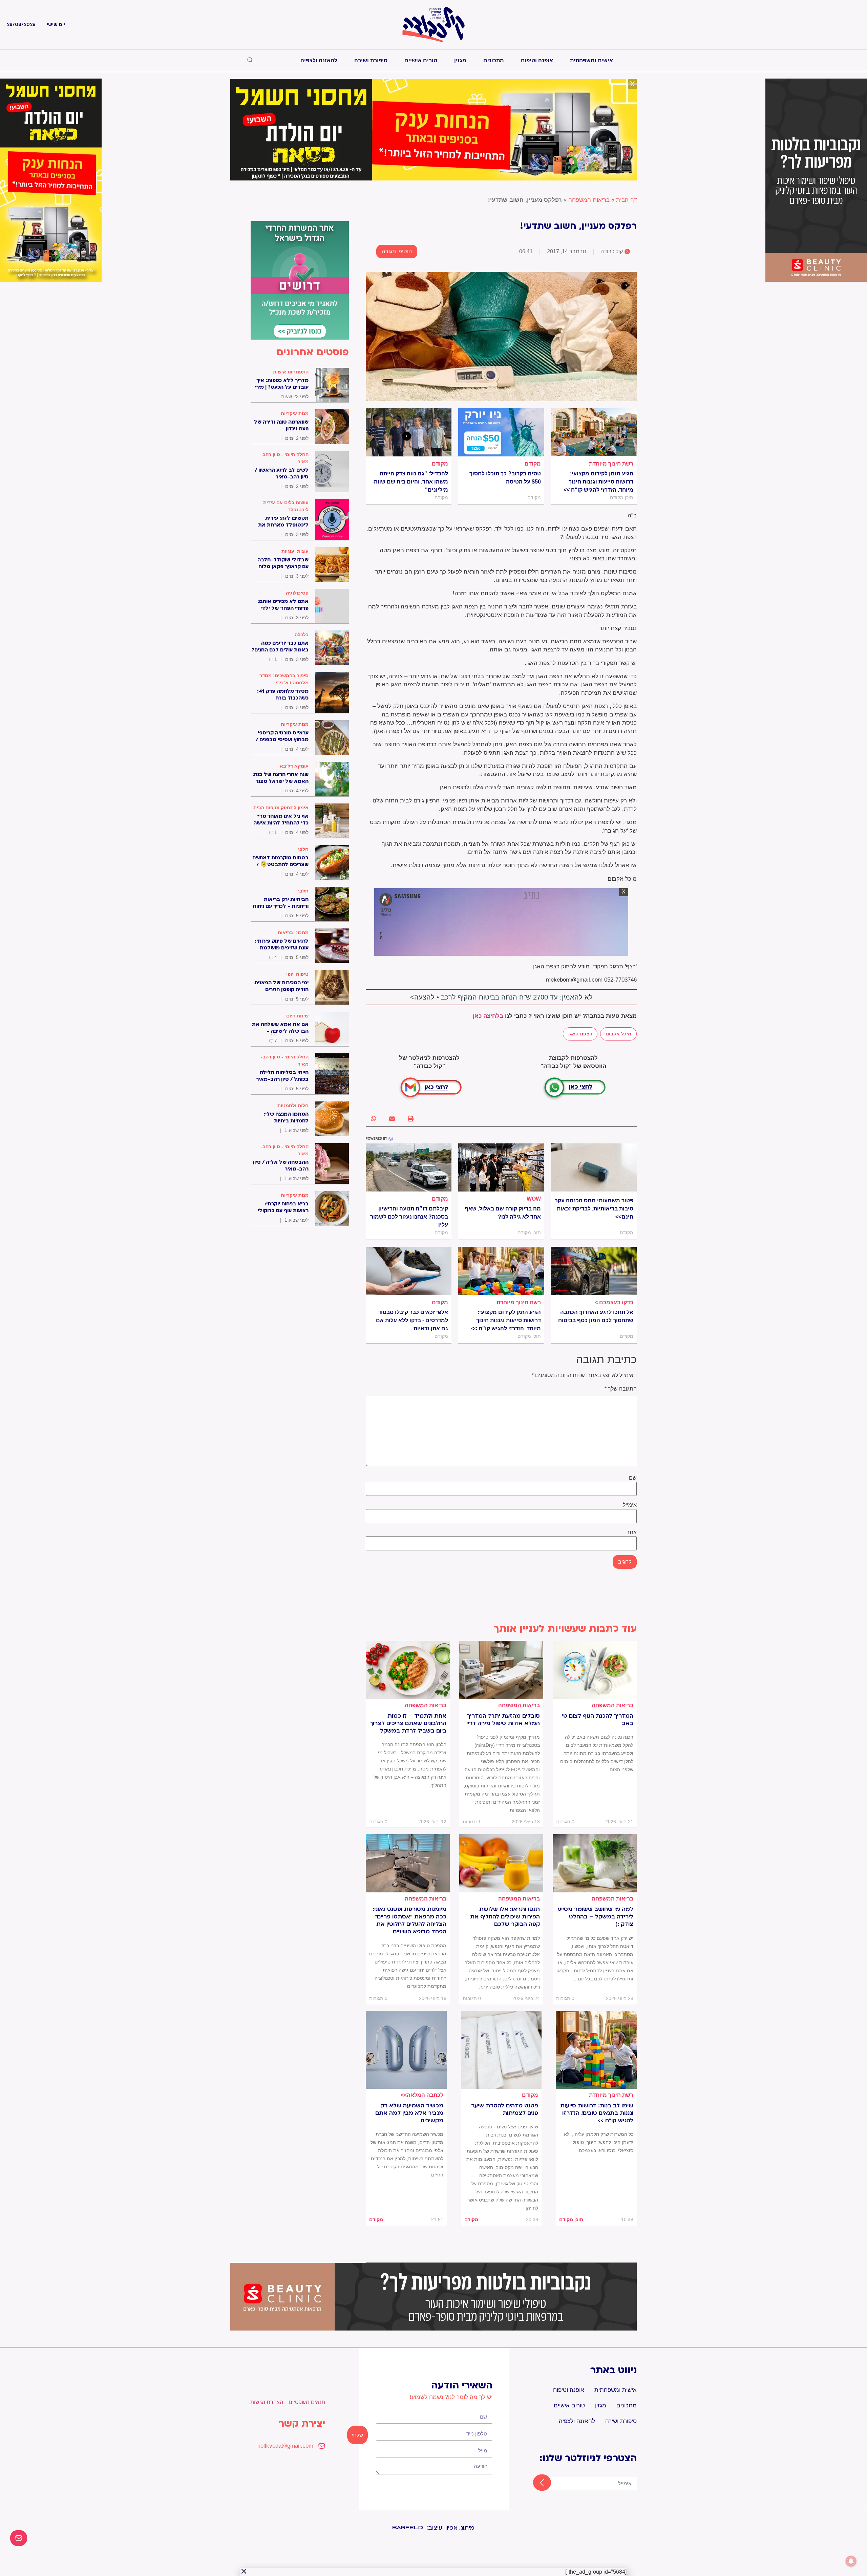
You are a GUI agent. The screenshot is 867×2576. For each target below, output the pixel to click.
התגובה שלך (621, 1389)
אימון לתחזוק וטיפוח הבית (281, 808)
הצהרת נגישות (267, 2402)
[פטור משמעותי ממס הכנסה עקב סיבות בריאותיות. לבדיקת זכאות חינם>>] (594, 1167)
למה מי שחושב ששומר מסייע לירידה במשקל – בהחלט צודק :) (596, 1917)
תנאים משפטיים (307, 2402)
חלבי (303, 849)
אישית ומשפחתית (591, 60)
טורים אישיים (421, 60)
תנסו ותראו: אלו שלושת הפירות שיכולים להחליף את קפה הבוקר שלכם (505, 1917)
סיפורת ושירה (371, 60)
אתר (632, 1532)
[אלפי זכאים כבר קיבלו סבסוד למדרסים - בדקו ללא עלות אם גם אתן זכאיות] (409, 1271)
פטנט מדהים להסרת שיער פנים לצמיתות (505, 2109)
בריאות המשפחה (589, 200)
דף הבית (626, 200)
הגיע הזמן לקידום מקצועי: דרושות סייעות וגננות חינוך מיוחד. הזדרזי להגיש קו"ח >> (598, 482)
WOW (534, 1199)
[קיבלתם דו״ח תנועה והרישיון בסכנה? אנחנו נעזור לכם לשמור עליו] (409, 1167)
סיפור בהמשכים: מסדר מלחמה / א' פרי (284, 679)
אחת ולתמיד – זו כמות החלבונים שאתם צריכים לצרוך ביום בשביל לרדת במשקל (408, 1723)
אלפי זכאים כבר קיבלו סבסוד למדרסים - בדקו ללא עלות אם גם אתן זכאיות (412, 1320)
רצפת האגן (580, 1034)
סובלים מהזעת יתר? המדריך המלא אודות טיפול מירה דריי (503, 1720)
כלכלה (302, 635)
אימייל (630, 1505)
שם (633, 1478)
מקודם (533, 464)
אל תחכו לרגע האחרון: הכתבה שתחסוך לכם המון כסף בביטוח (596, 1316)
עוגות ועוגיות (295, 551)
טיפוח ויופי (297, 974)
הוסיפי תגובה (397, 251)
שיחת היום (297, 1016)
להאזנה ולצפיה (319, 60)
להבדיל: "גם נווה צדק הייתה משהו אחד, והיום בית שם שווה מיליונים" (411, 482)
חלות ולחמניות (293, 1105)
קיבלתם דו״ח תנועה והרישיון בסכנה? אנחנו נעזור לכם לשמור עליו (409, 1217)
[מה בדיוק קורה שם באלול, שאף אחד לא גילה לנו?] (501, 1167)
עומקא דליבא (294, 766)
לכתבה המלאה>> (422, 2095)
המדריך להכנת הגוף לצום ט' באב (598, 1720)
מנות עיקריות (295, 413)
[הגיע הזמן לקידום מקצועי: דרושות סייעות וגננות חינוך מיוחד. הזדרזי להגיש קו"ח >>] (594, 432)
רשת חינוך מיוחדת (611, 464)
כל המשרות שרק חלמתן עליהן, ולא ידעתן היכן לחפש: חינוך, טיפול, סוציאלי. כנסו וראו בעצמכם (599, 2142)
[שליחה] (536, 2483)
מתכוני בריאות (293, 932)
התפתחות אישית (291, 372)
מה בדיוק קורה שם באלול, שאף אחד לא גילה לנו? (503, 1213)
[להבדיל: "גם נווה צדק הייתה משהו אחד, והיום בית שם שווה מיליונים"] (409, 432)
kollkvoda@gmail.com (285, 2446)
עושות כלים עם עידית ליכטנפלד (286, 506)
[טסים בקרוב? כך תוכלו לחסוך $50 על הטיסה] (501, 432)
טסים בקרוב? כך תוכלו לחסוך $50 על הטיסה (505, 478)
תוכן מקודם (571, 2219)
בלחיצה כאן (488, 1016)
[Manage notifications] (851, 2561)
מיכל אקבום (618, 1034)
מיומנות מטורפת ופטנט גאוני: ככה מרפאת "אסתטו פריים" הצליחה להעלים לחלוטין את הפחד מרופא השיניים (409, 1920)
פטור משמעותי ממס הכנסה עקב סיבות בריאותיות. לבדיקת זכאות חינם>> (594, 1209)
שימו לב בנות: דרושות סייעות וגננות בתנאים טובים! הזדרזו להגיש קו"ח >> (597, 2113)
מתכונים (494, 60)
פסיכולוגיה (297, 593)
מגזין (460, 60)
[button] (411, 1119)
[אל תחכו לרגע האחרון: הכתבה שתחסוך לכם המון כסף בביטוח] (594, 1271)
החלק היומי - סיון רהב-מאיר (285, 458)
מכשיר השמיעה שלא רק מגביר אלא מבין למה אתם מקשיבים (409, 2113)
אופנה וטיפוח (537, 60)
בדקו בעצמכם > (614, 1302)
